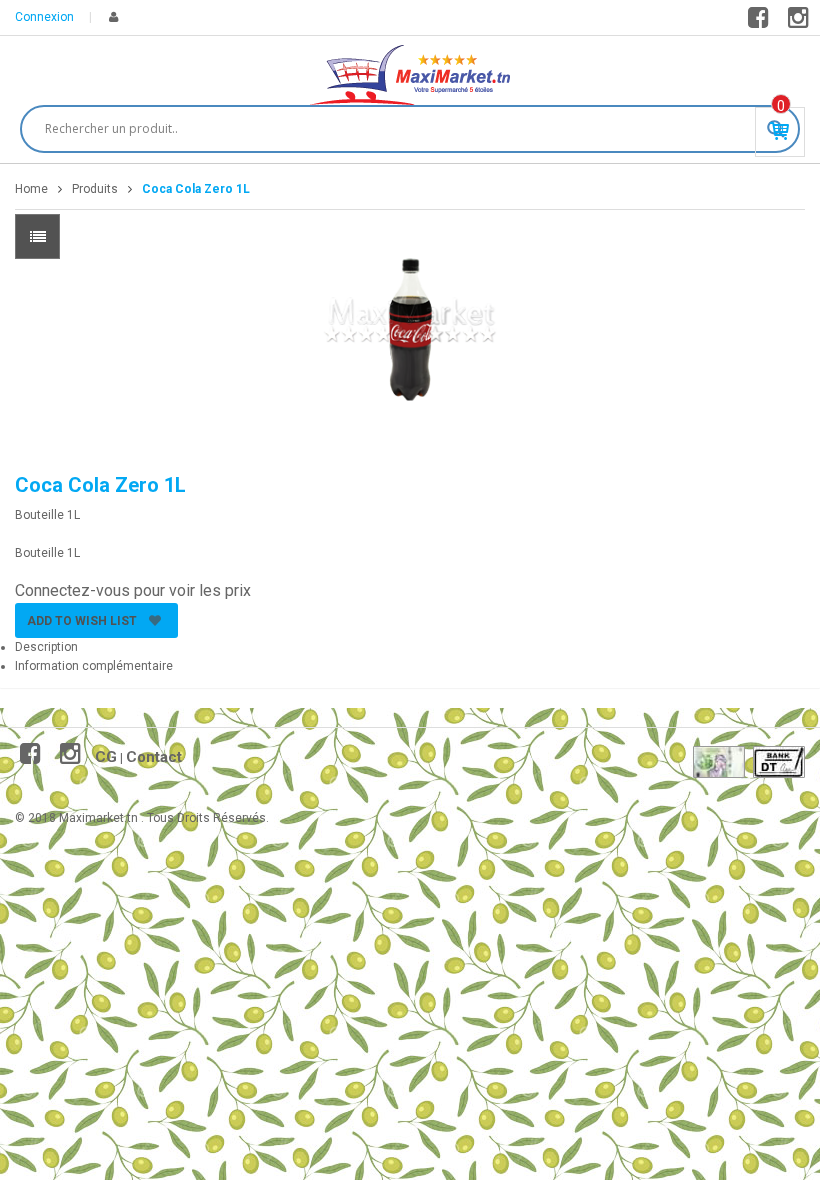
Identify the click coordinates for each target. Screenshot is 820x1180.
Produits (95, 189)
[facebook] (761, 22)
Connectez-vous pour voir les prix (133, 590)
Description (46, 647)
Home (31, 189)
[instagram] (801, 22)
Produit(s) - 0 (781, 106)
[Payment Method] (719, 762)
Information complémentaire (94, 666)
